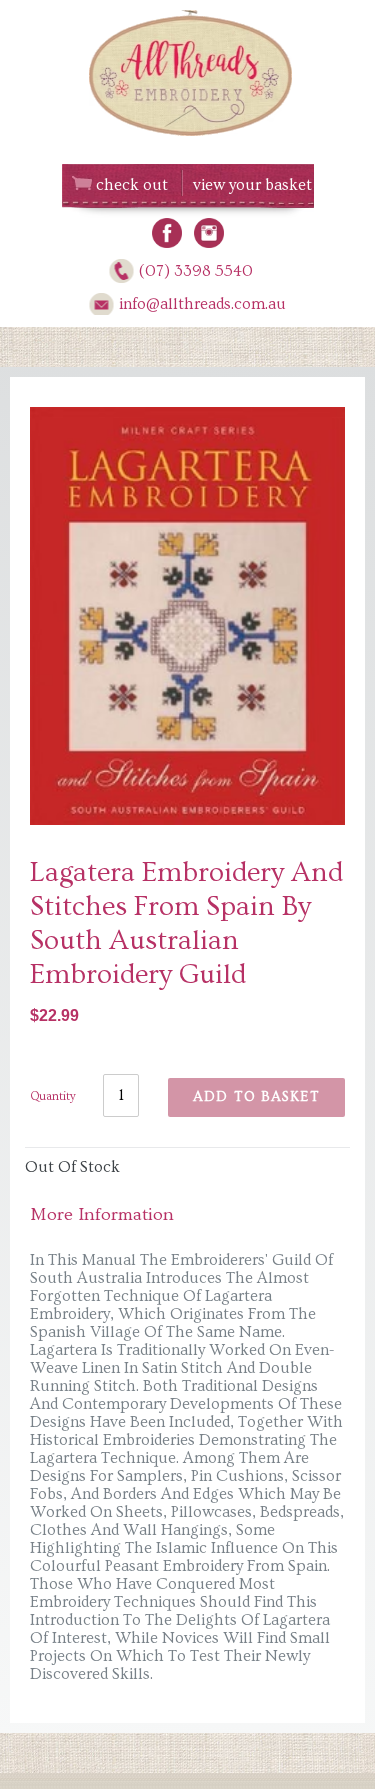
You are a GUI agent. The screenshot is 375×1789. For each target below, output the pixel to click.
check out (132, 185)
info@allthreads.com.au (202, 304)
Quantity (53, 1096)
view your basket (252, 185)
